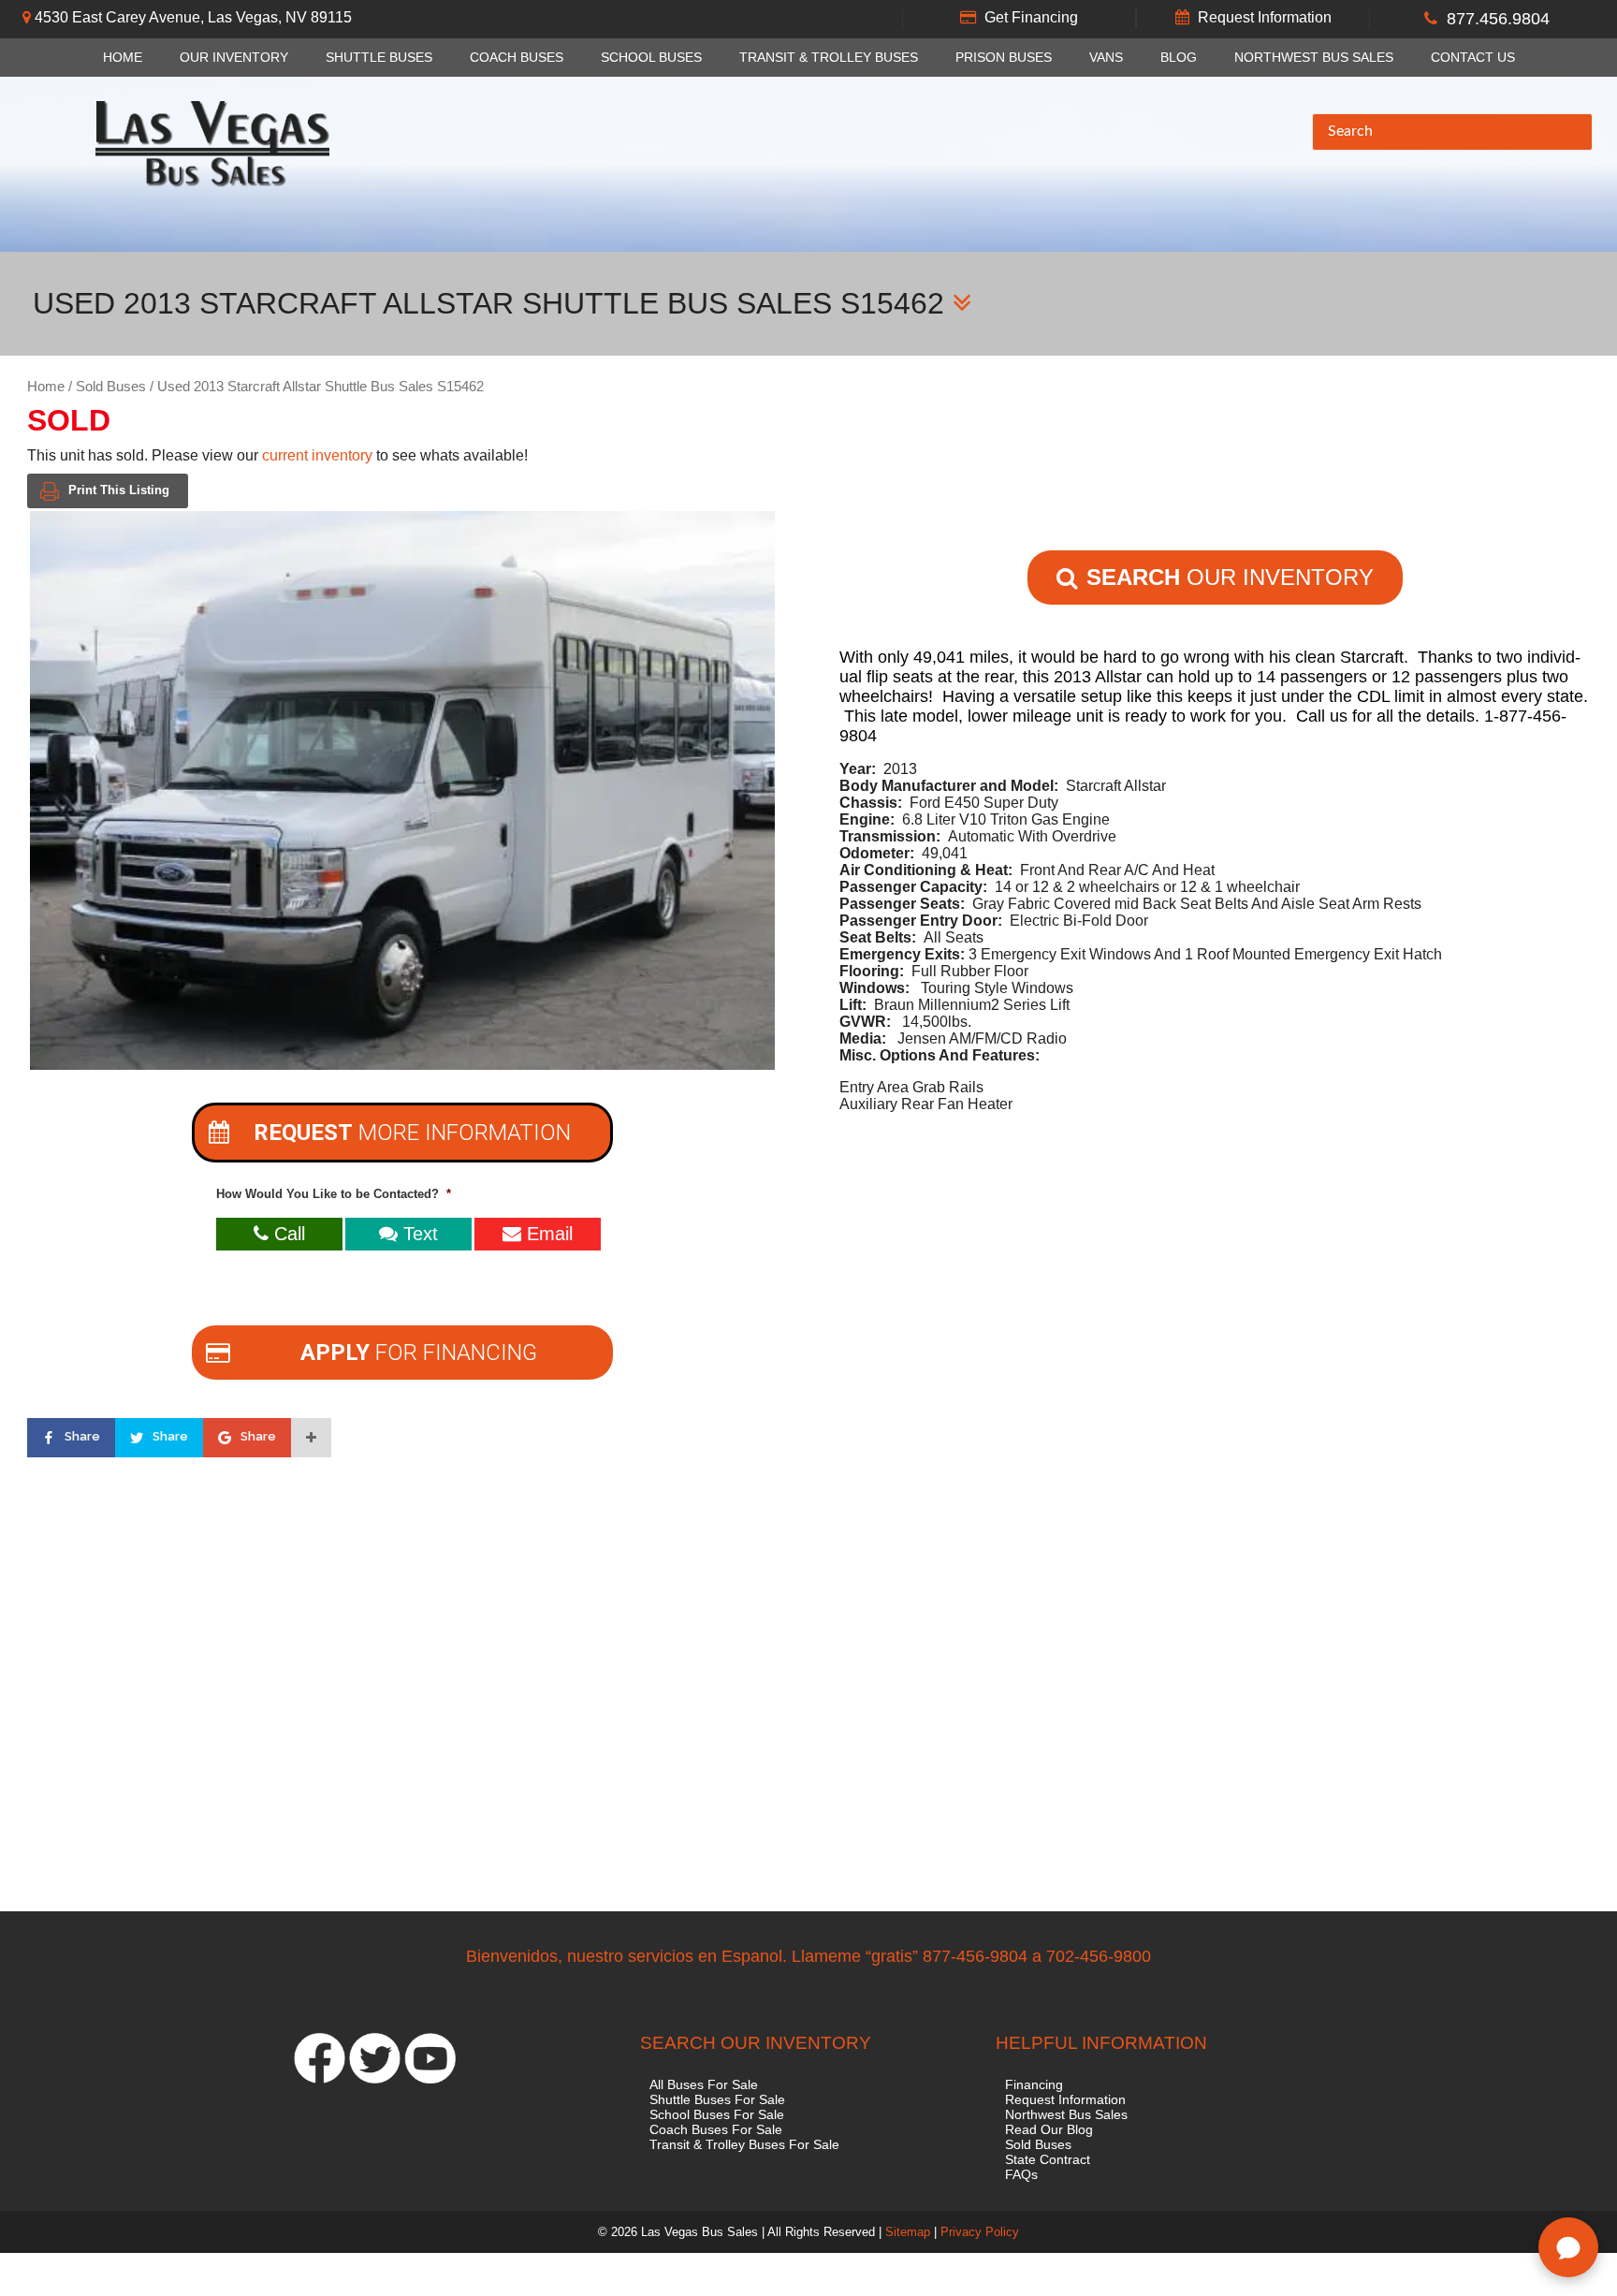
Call (287, 1234)
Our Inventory (234, 58)
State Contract (1048, 2159)
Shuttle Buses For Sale (717, 2099)
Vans (1106, 58)
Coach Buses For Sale (716, 2129)
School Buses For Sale (717, 2114)
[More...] (311, 1438)
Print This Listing (119, 490)
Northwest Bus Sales (1314, 58)
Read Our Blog (1049, 2129)
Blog (1179, 58)
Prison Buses (1004, 58)
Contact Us (1473, 58)
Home (123, 58)
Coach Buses (517, 58)
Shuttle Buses (379, 58)
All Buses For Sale (704, 2084)
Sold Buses (111, 387)
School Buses (651, 58)
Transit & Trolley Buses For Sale (744, 2144)
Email (547, 1234)
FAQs (1021, 2174)
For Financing (419, 1353)
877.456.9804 (1498, 19)
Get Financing (1031, 17)
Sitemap (908, 2232)
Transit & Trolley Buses (829, 58)
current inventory (317, 455)
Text (418, 1234)
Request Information (1265, 17)
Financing (1034, 2084)
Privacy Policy (980, 2232)
